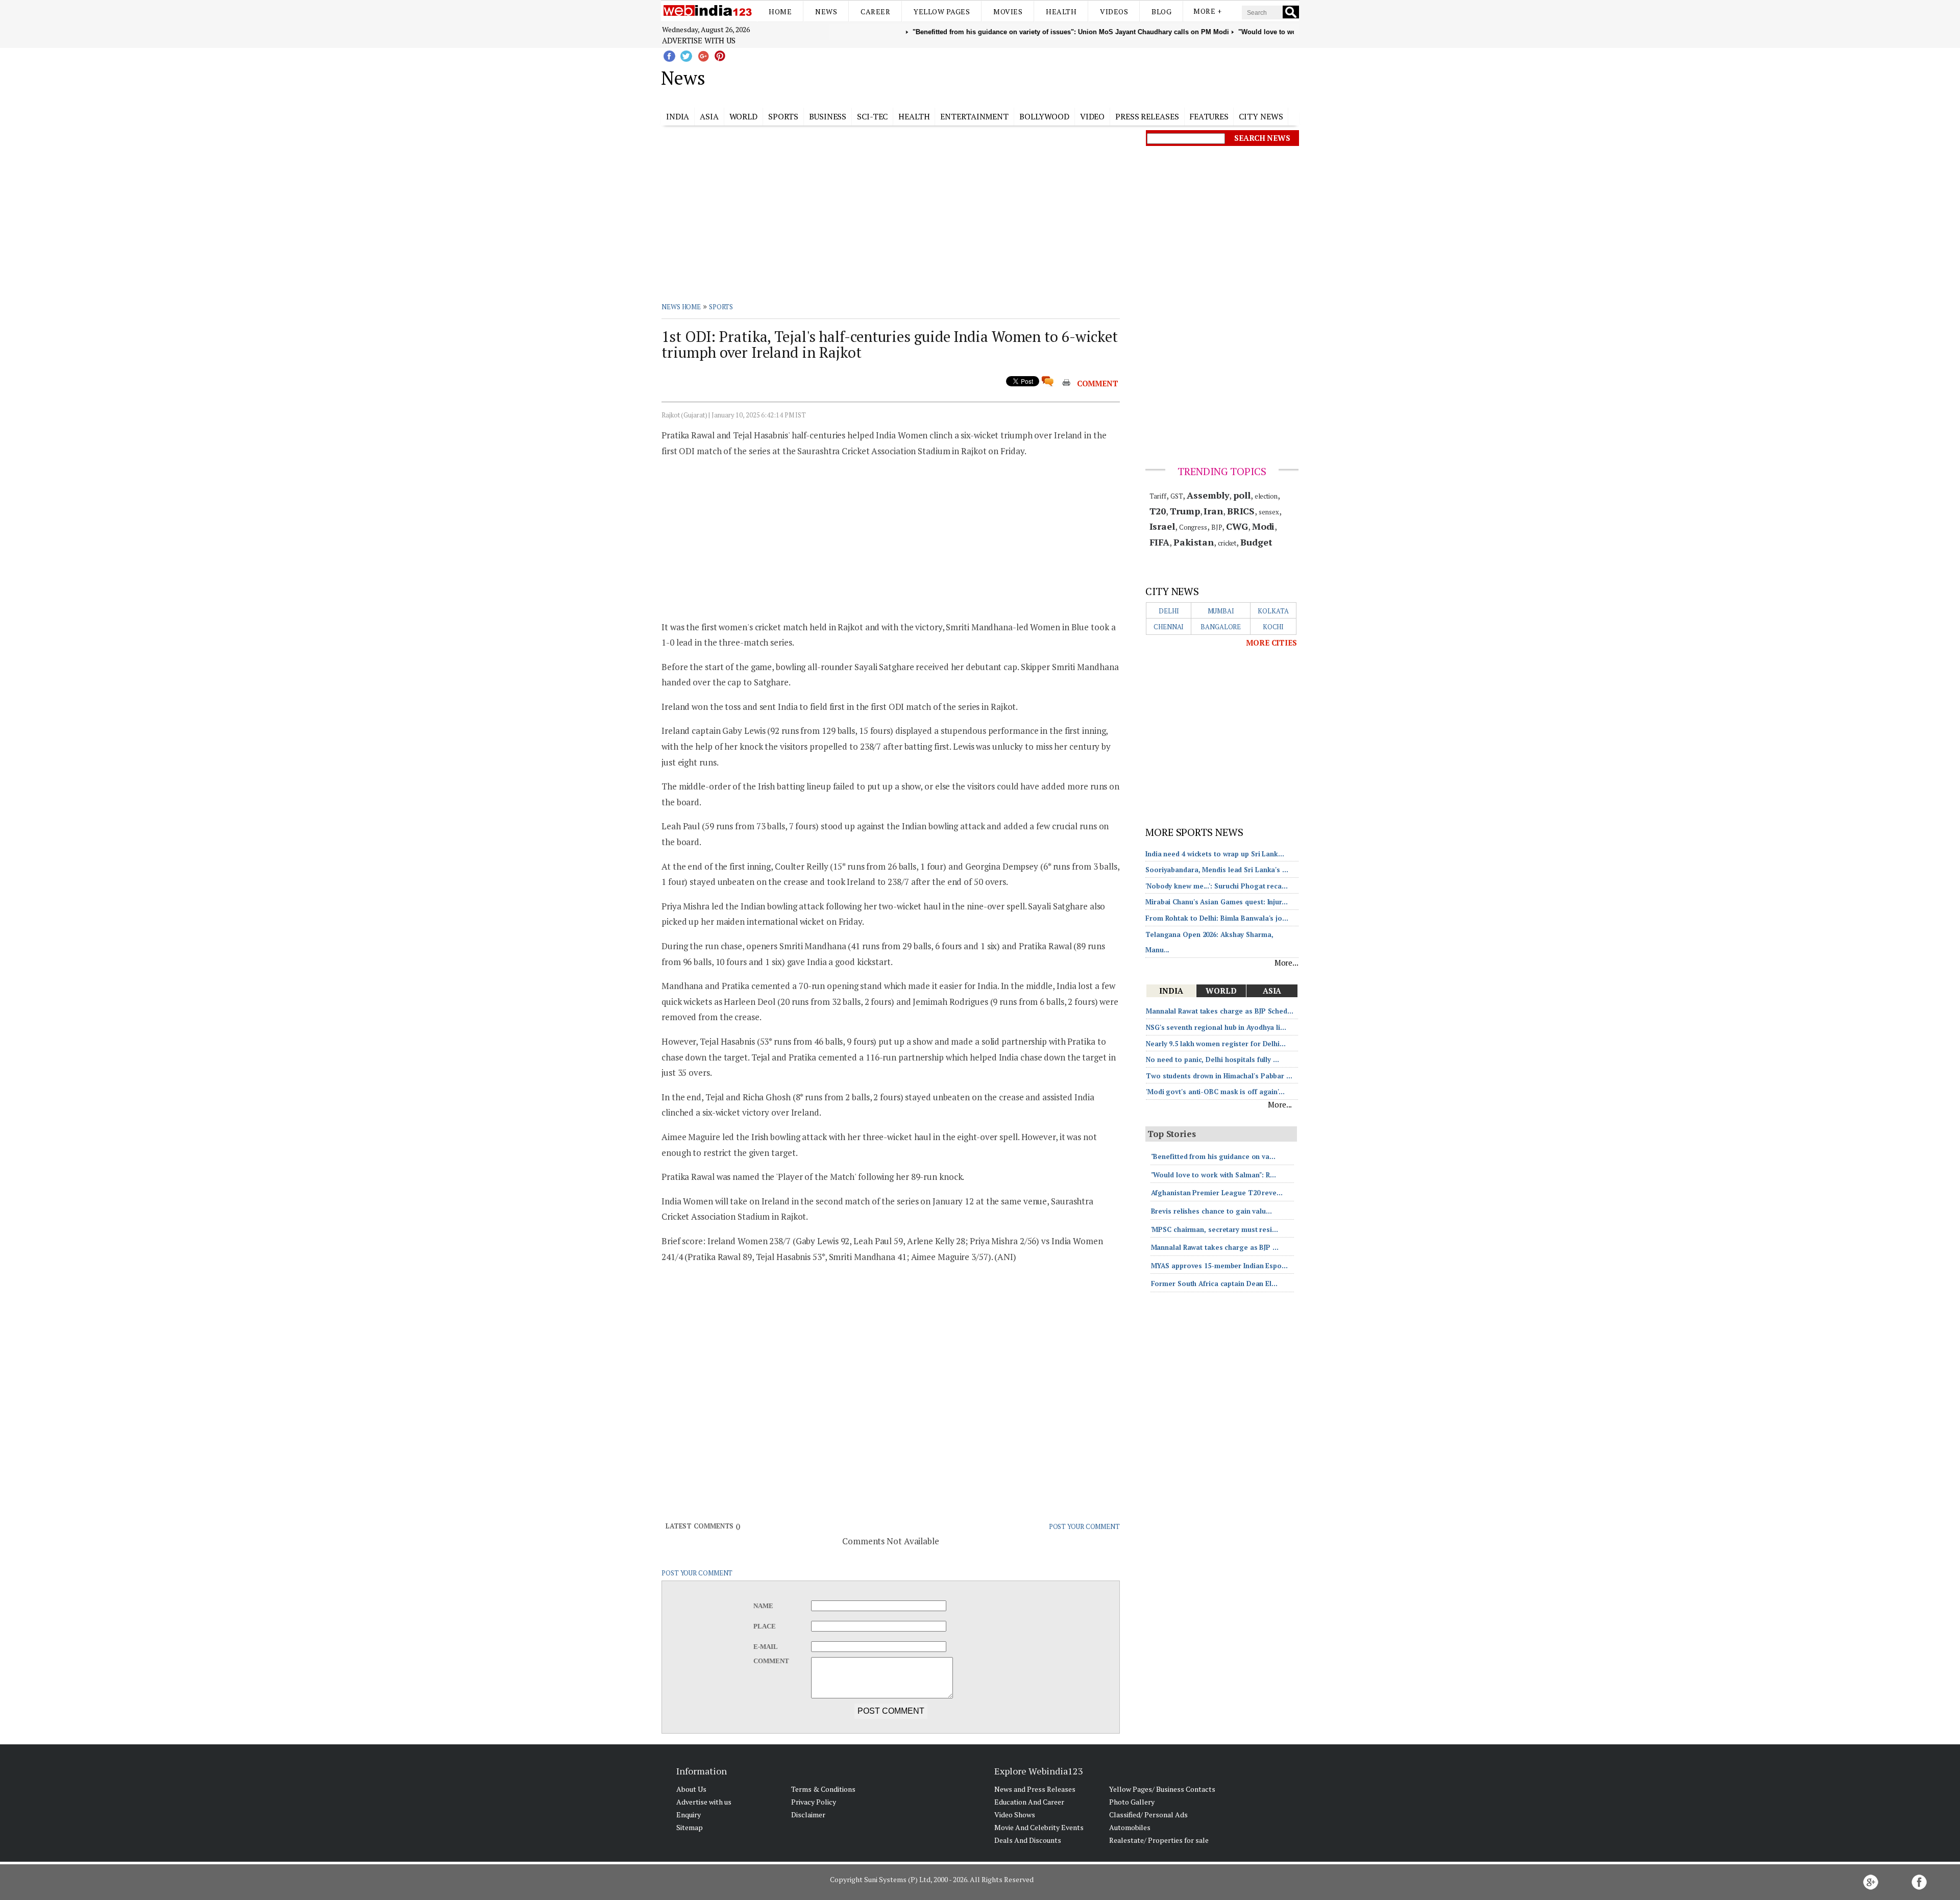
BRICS (1241, 511)
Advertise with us (699, 40)
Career (875, 11)
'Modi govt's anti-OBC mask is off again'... (1215, 1092)
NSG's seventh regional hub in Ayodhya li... (1216, 1027)
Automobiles (1130, 1827)
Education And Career (1029, 1802)
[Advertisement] (1031, 76)
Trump (1185, 511)
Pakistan (1194, 542)
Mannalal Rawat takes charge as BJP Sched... (1220, 1011)
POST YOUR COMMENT (1084, 1526)
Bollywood (1044, 116)
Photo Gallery (1132, 1802)
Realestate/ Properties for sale (1159, 1840)
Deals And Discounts (1028, 1840)
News (826, 11)
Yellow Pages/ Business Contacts (1162, 1789)
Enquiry (689, 1815)
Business (828, 116)
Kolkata (1273, 611)
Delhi (1169, 611)
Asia (709, 116)
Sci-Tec (872, 116)
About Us (691, 1789)
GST (1177, 496)
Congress (1193, 527)
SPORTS (721, 307)
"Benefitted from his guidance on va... (1213, 1156)
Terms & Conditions (823, 1789)
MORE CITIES (1271, 643)
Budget (1256, 542)
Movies (1008, 11)
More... (1287, 963)
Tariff (1158, 496)
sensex (1269, 512)
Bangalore (1221, 627)
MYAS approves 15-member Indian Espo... (1219, 1266)
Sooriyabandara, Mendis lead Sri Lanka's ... (1217, 870)
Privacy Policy (814, 1802)
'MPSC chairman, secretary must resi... (1215, 1229)
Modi (1264, 526)
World (744, 116)
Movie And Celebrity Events (1039, 1827)
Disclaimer (808, 1815)
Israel (1162, 526)
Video (1093, 116)
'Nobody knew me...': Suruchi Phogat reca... (1217, 886)
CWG (1237, 526)
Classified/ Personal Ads (1148, 1815)
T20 (1158, 511)
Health (1061, 11)
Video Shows (1015, 1815)
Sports (783, 116)
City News (1261, 116)
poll (1242, 495)
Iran (1213, 511)
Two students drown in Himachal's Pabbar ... (1219, 1076)
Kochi (1273, 627)
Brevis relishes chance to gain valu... (1211, 1211)
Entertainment (974, 116)
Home (780, 11)
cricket (1227, 543)
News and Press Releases (1035, 1789)
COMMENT (1098, 383)
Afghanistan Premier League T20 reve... (1217, 1193)
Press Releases (1147, 116)
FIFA (1160, 542)
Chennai (1169, 627)
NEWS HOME (681, 307)
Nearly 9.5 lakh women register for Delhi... (1216, 1044)
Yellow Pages (942, 11)
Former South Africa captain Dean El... (1214, 1284)
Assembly (1208, 495)
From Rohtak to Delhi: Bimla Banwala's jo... (1217, 918)
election (1266, 496)
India (678, 116)
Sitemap (690, 1827)
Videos (1114, 11)
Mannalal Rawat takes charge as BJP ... (1215, 1247)
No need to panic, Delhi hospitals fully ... (1212, 1059)
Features (1209, 116)
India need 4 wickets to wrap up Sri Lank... (1215, 854)
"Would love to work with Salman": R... (1214, 1175)
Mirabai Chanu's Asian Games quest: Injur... (1217, 902)
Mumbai (1221, 611)
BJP (1217, 527)
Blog (1161, 11)
